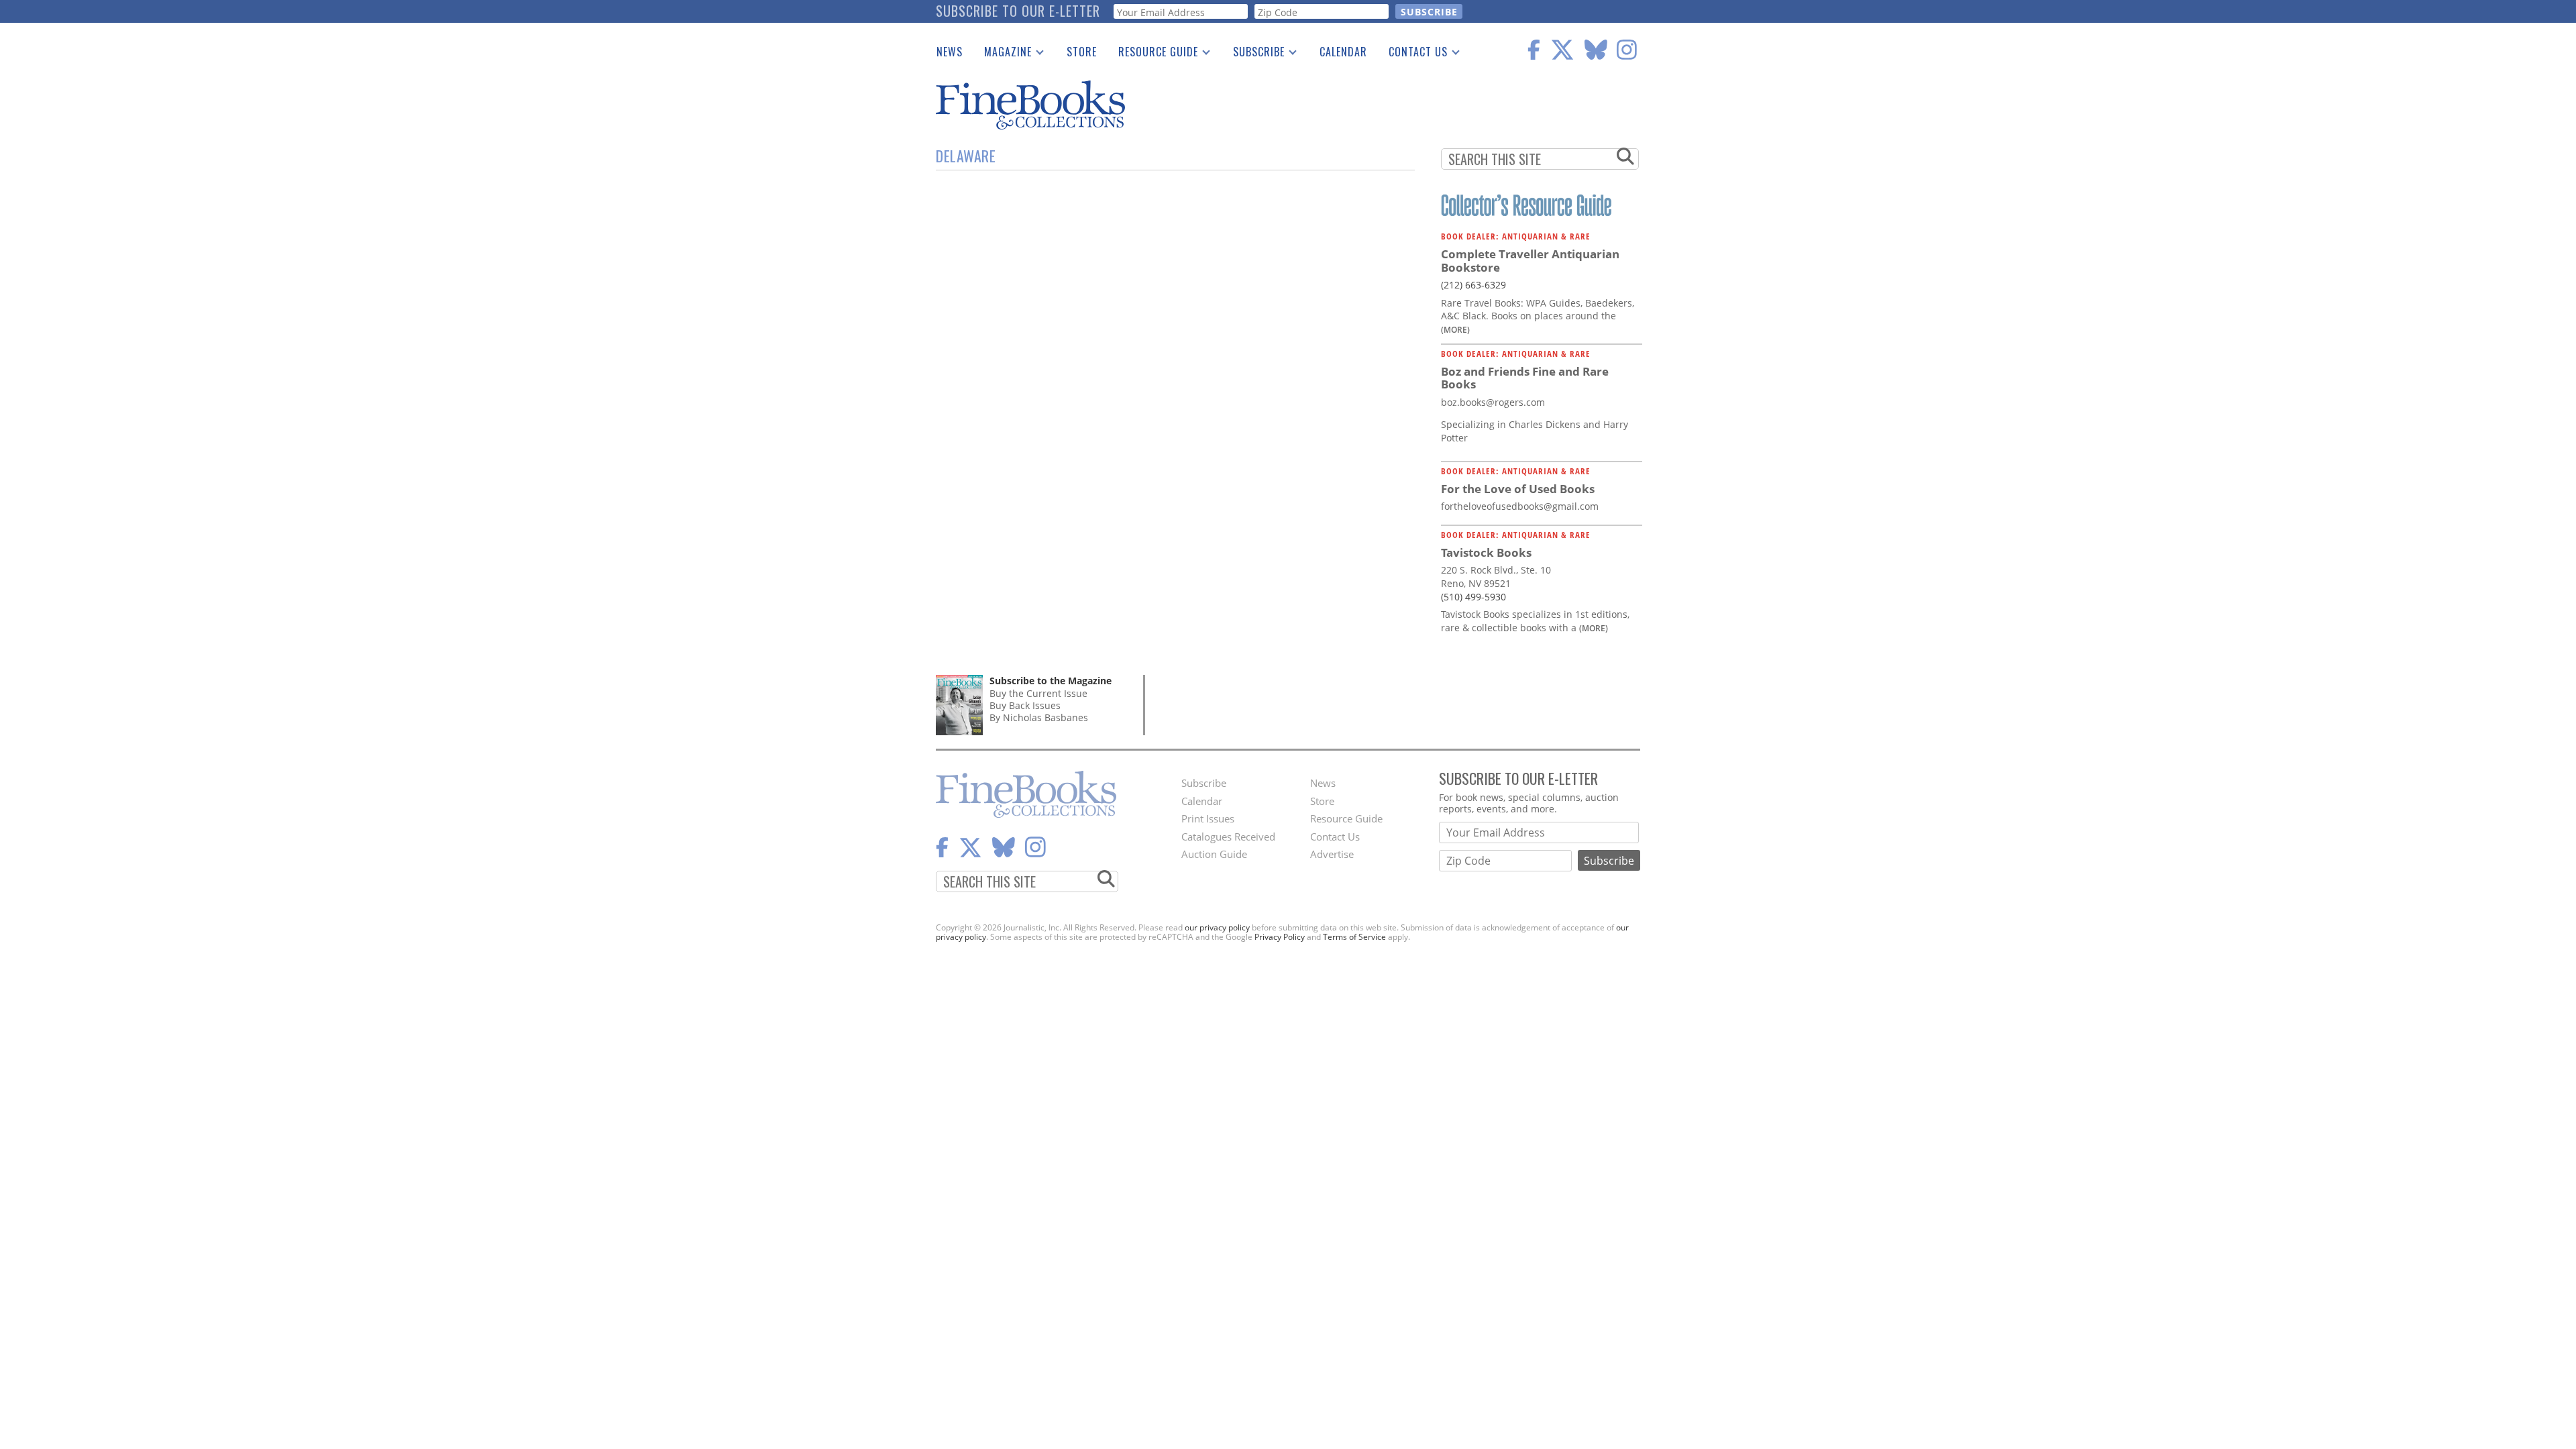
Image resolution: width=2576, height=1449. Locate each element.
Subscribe (1253, 54)
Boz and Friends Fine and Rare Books (1525, 378)
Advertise (1332, 854)
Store (1082, 52)
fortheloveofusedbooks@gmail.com (1520, 506)
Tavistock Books (1486, 552)
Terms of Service (1354, 937)
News (950, 52)
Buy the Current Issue (1038, 693)
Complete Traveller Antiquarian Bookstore (1530, 261)
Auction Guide (1214, 854)
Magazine (1003, 54)
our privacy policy (1217, 927)
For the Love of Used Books (1518, 489)
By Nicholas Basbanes (1039, 717)
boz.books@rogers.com (1493, 402)
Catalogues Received (1228, 837)
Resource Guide (1153, 54)
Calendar (1343, 52)
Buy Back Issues (1025, 705)
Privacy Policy (1280, 937)
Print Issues (1208, 818)
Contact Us (1413, 54)
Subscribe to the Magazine (1051, 681)
